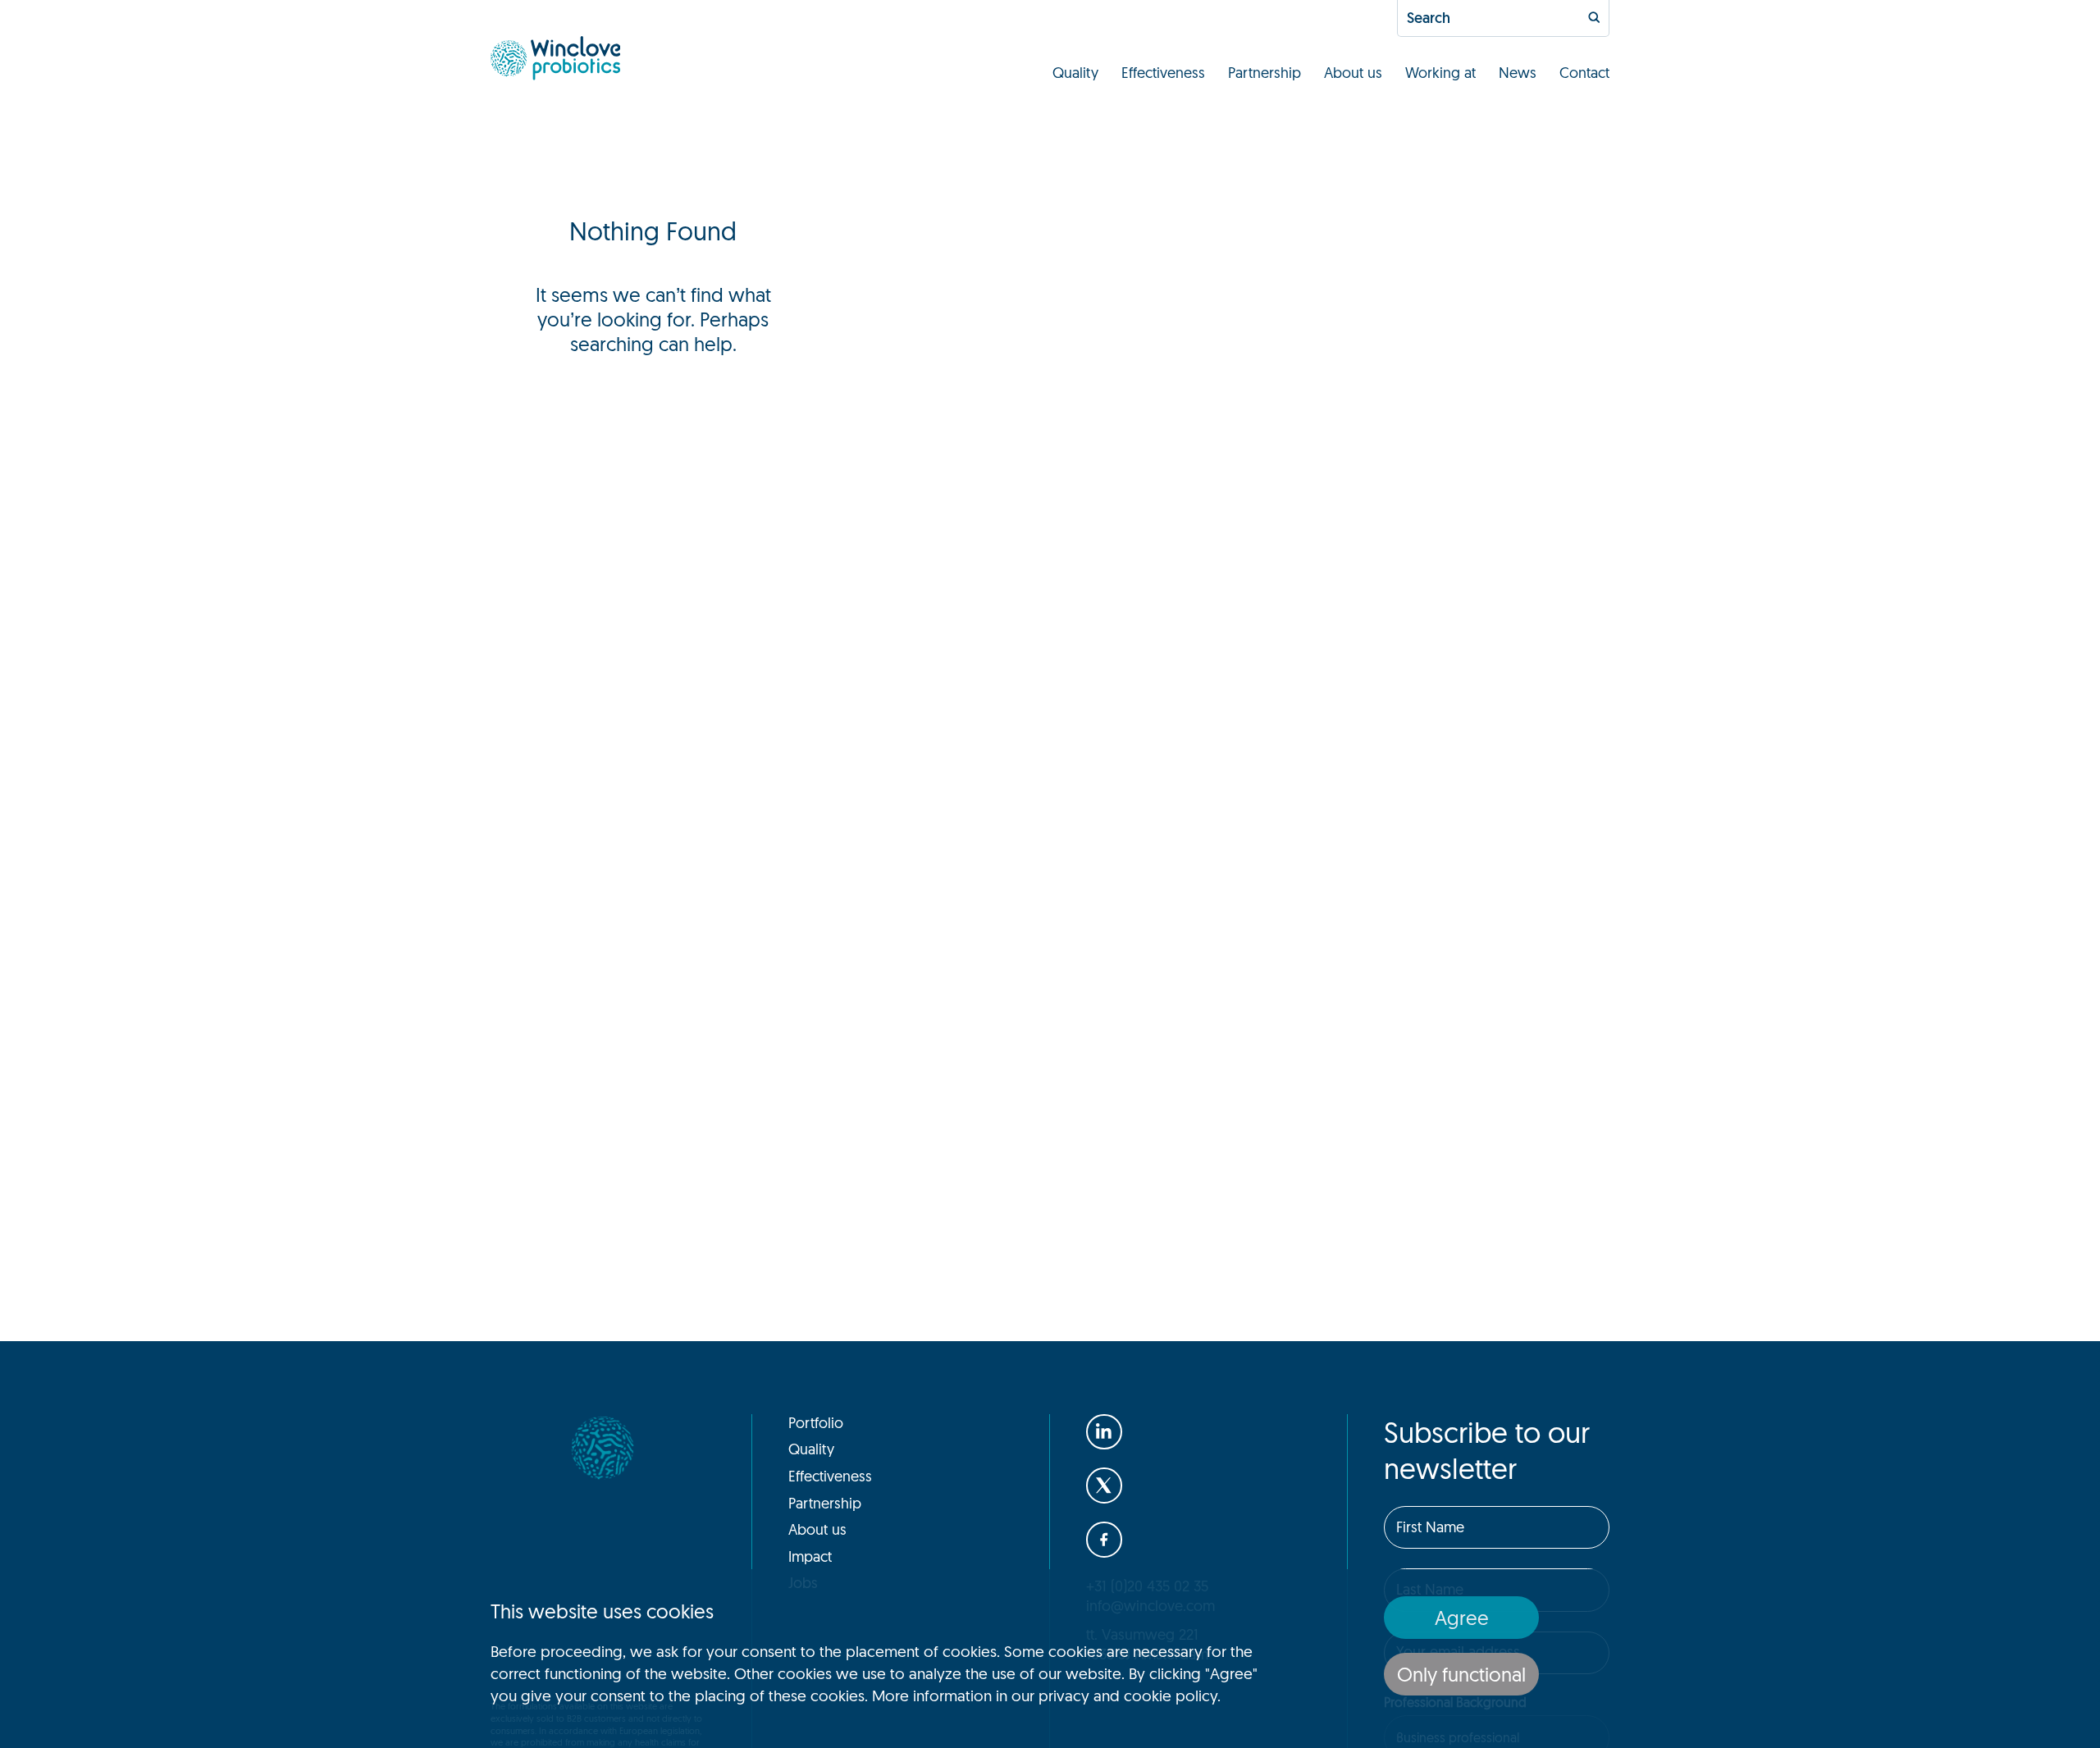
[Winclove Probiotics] (555, 58)
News (1518, 72)
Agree (1462, 1618)
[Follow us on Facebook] (1104, 1540)
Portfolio (816, 1422)
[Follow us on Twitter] (1104, 1486)
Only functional (1461, 1674)
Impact (810, 1556)
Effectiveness (1163, 72)
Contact (1584, 72)
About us (1353, 72)
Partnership (1265, 72)
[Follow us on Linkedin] (1104, 1432)
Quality (1075, 72)
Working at (1440, 72)
